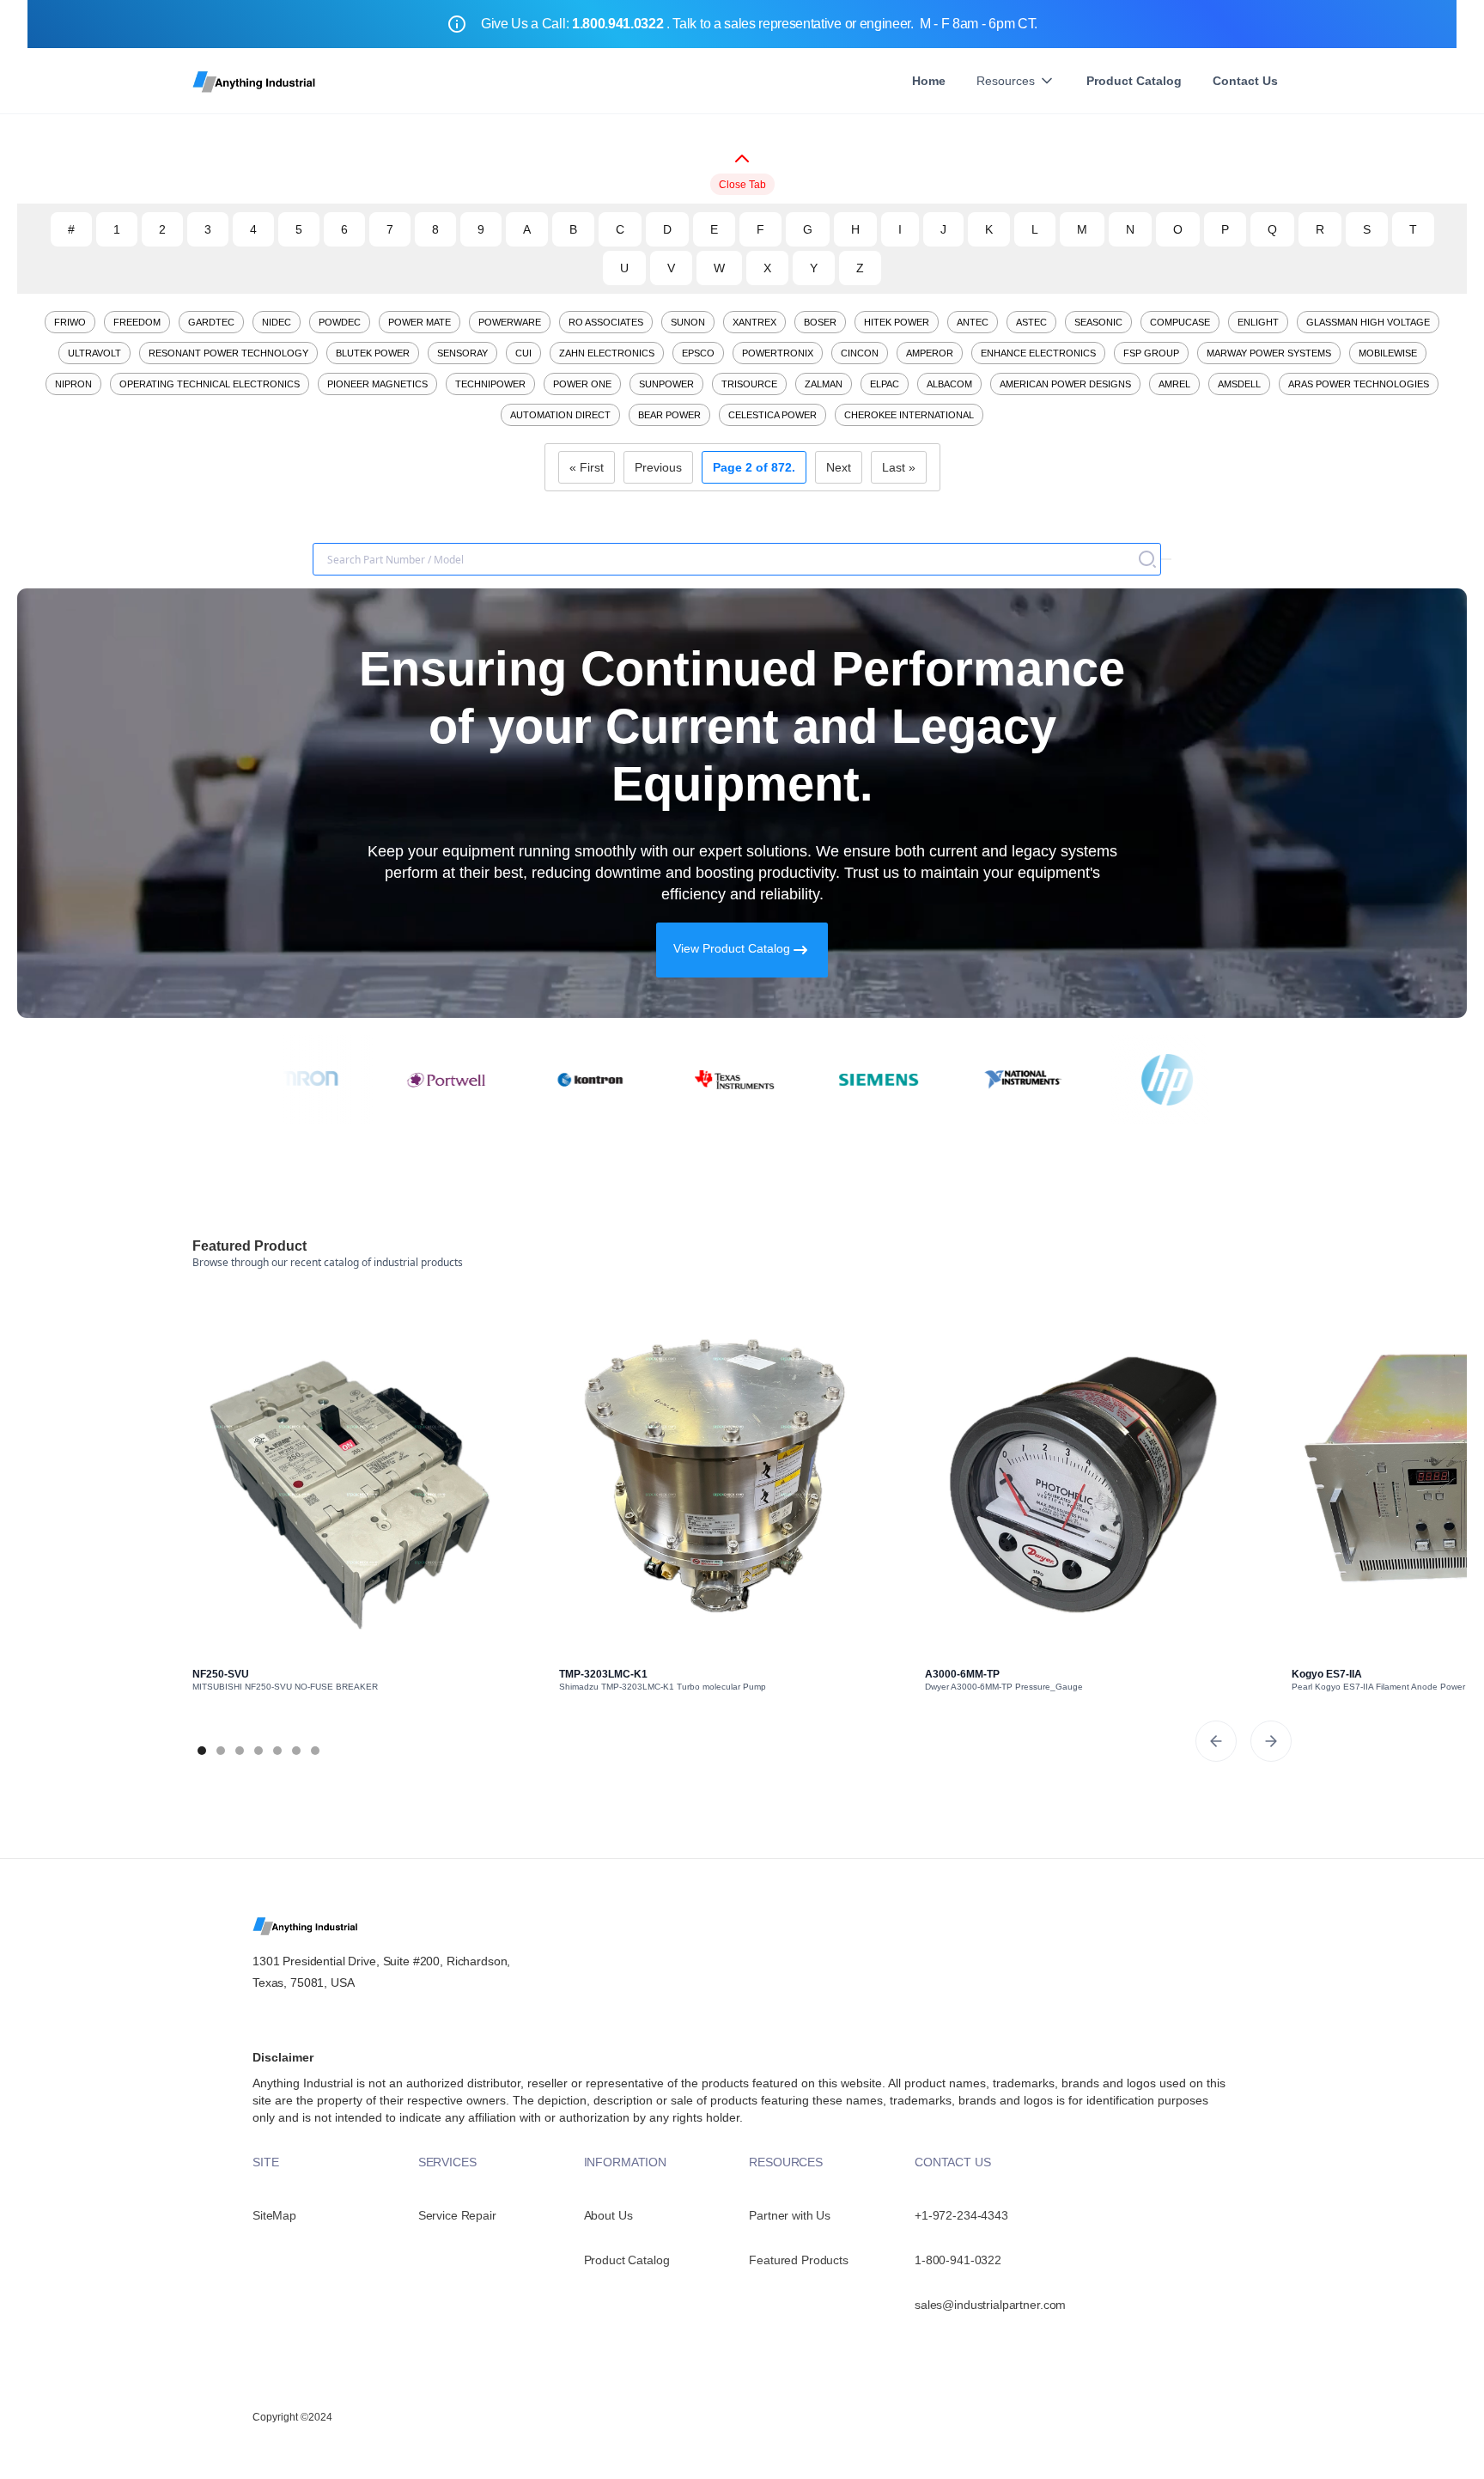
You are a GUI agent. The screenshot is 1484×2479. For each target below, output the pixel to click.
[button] (1016, 81)
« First (587, 467)
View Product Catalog (732, 948)
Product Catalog (1134, 81)
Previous (658, 467)
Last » (899, 467)
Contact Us (1245, 81)
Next (839, 467)
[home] (255, 81)
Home (929, 81)
